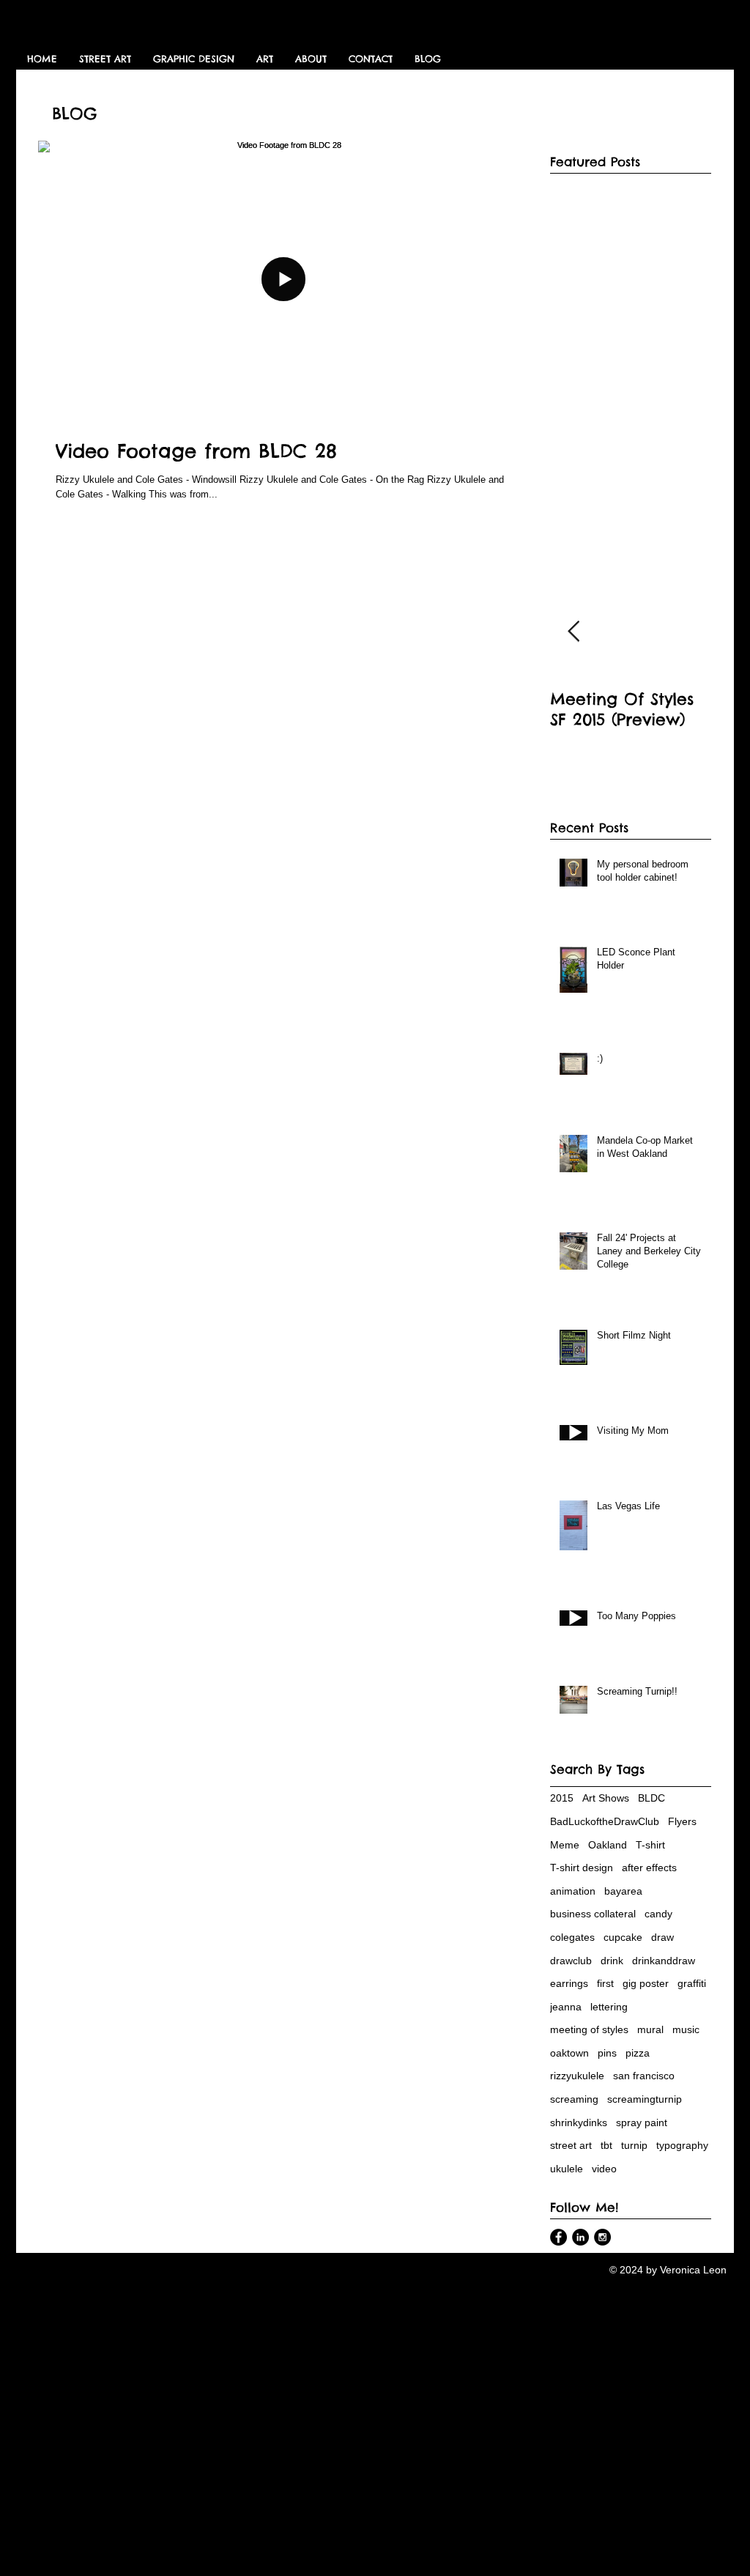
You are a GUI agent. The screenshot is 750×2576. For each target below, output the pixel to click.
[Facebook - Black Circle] (558, 2237)
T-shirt (650, 1845)
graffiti (692, 1983)
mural (650, 2029)
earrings (569, 1983)
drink (612, 1961)
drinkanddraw (664, 1961)
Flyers (682, 1821)
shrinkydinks (579, 2122)
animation (573, 1891)
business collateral (593, 1914)
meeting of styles (589, 2029)
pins (607, 2053)
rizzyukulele (577, 2076)
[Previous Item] (573, 632)
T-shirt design (582, 1868)
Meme (565, 1845)
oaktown (569, 2053)
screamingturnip (645, 2099)
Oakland (608, 1845)
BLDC (651, 1798)
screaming (574, 2099)
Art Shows (606, 1798)
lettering (609, 2007)
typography (682, 2145)
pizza (638, 2053)
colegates (572, 1937)
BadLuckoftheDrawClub (605, 1821)
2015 (562, 1798)
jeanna (566, 2007)
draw (662, 1937)
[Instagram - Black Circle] (602, 2237)
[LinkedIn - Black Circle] (580, 2237)
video (604, 2169)
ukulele (567, 2169)
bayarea (623, 1891)
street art (571, 2145)
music (686, 2029)
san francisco (644, 2076)
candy (658, 1914)
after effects (649, 1868)
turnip (634, 2145)
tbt (606, 2145)
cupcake (623, 1937)
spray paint (642, 2122)
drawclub (571, 1961)
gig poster (646, 1983)
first (605, 1983)
